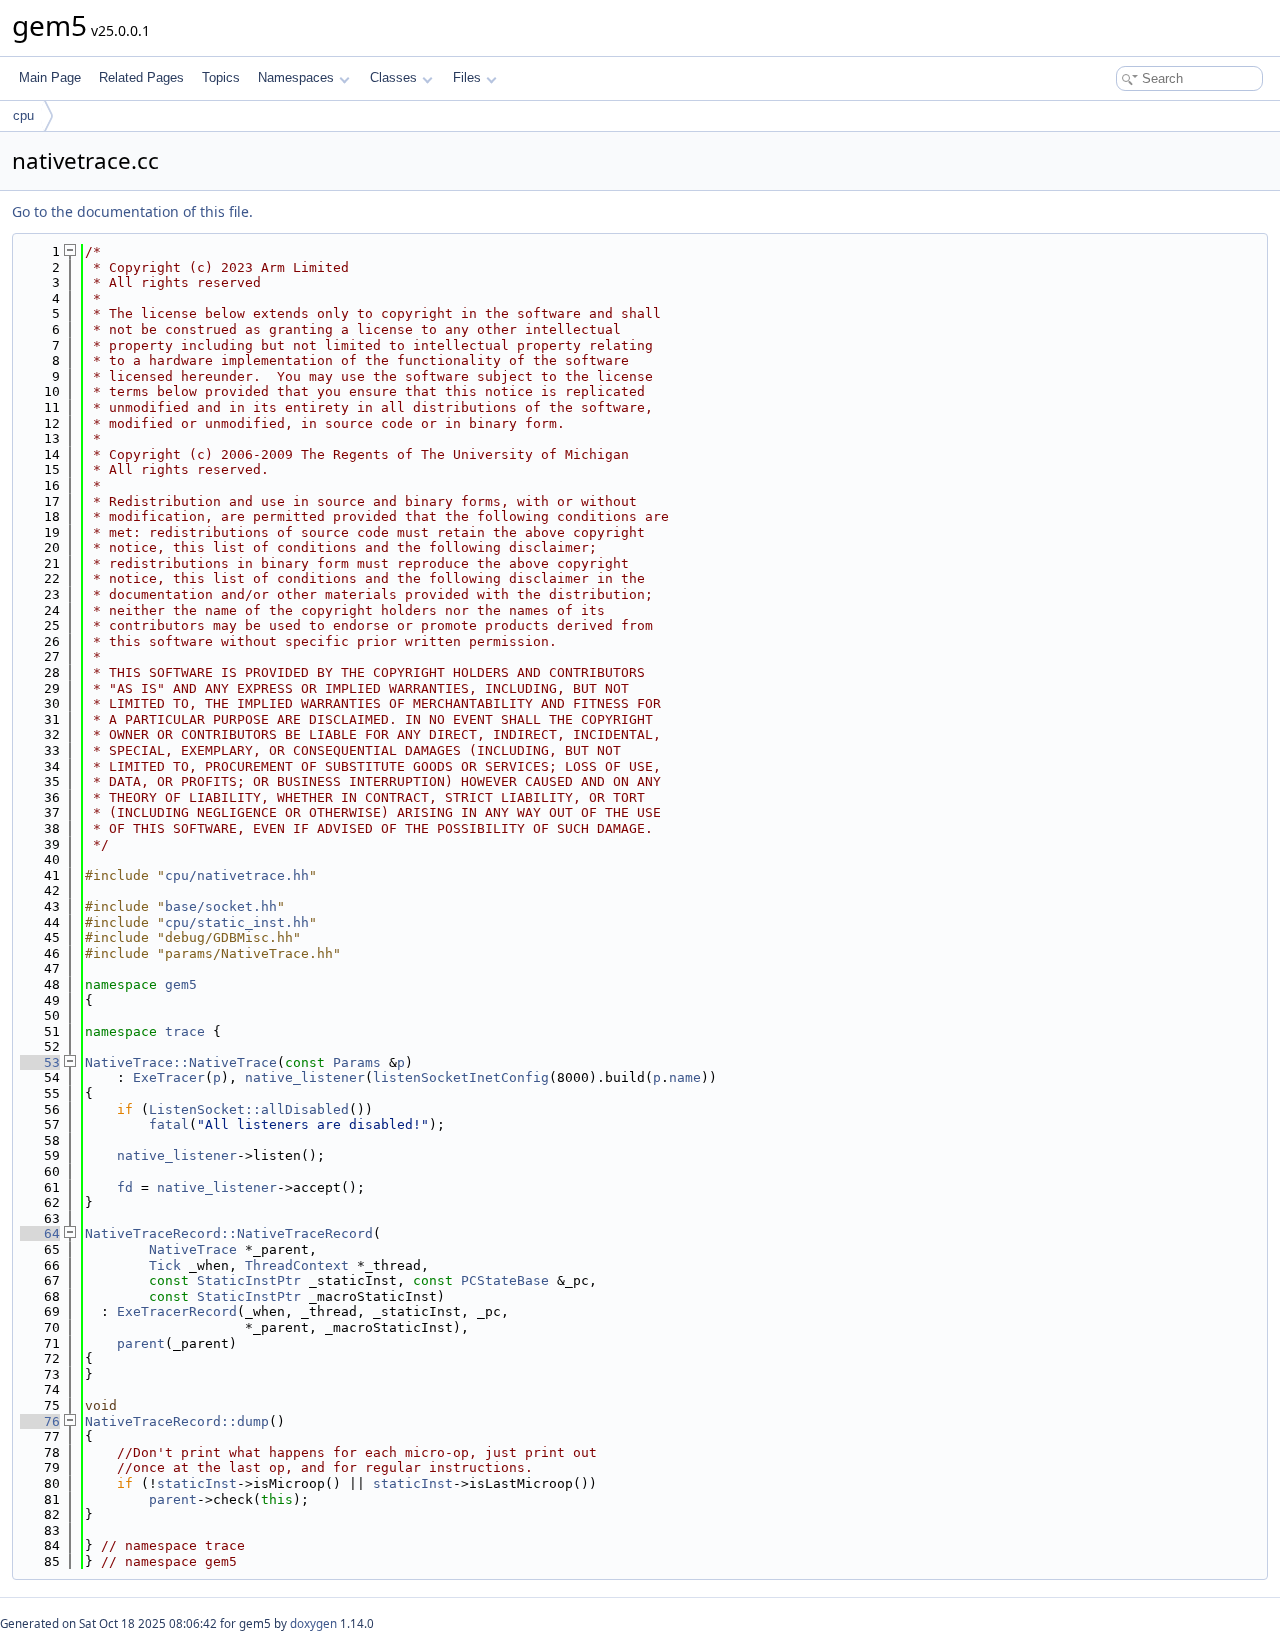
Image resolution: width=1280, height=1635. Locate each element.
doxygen (313, 1623)
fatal (169, 1124)
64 (40, 1233)
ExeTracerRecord (177, 1311)
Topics (221, 77)
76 (40, 1421)
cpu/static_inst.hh (237, 922)
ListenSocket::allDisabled (249, 1109)
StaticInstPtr (249, 1280)
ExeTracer (169, 1077)
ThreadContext (297, 1265)
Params (357, 1062)
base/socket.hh (221, 906)
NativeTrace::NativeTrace (181, 1062)
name (685, 1077)
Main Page (50, 77)
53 (40, 1062)
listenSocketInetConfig (461, 1077)
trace (185, 1031)
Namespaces (296, 77)
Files (467, 77)
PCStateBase (505, 1280)
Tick (165, 1265)
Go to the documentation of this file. (132, 211)
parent (141, 1343)
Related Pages (141, 77)
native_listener (305, 1077)
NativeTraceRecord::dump (177, 1421)
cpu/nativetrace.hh (237, 875)
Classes (393, 77)
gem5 (181, 984)
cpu (23, 115)
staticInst (197, 1483)
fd (125, 1187)
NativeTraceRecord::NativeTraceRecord (229, 1233)
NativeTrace (193, 1249)
